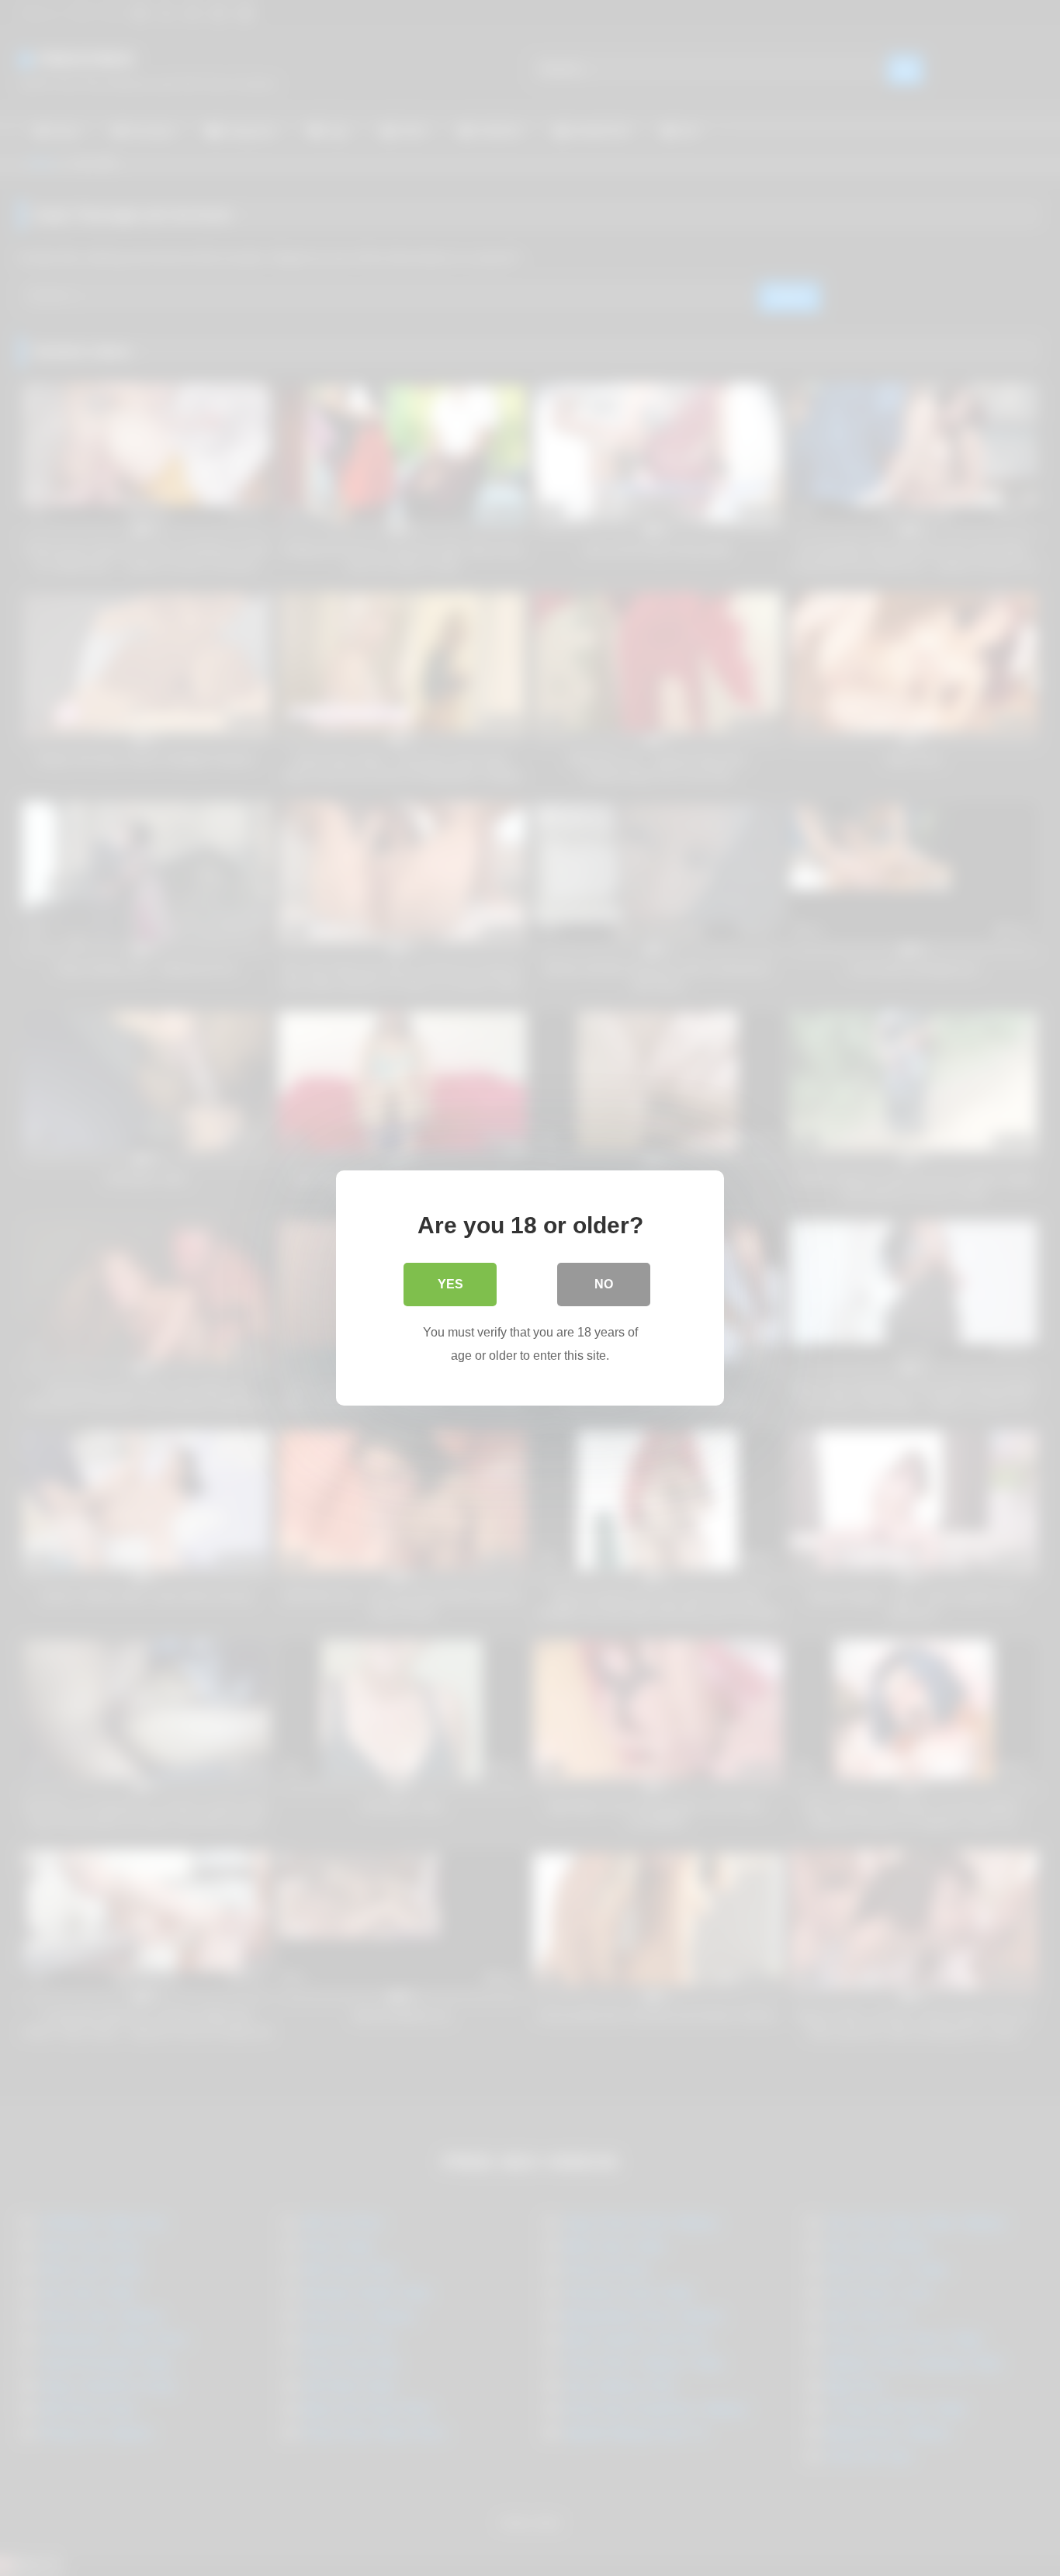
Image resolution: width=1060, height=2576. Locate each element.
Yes (450, 1284)
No (604, 1284)
